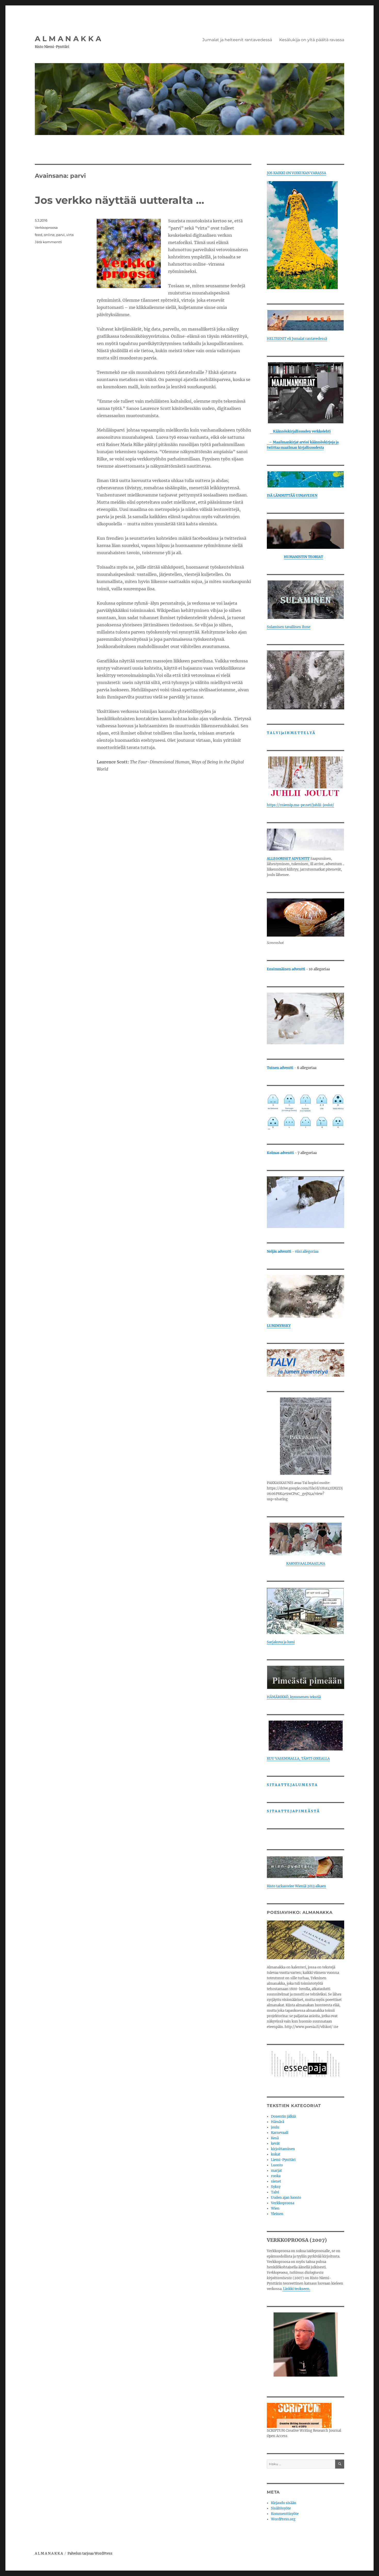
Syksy (276, 2187)
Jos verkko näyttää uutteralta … (120, 200)
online (49, 235)
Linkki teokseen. (296, 2289)
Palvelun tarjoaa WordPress (90, 2553)
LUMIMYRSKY (279, 1326)
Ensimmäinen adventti (286, 969)
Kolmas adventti (280, 1153)
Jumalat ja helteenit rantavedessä (237, 40)
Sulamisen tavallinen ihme (289, 627)
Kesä (275, 2138)
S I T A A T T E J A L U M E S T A (292, 1785)
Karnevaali (280, 2133)
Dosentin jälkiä (283, 2116)
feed (39, 235)
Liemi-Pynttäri (283, 2160)
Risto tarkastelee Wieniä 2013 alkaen (296, 1886)
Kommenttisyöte (285, 2514)
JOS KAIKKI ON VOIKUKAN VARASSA (296, 173)
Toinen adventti (281, 1068)
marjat (276, 2171)
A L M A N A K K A (68, 39)
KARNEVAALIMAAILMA (306, 1564)
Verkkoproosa (46, 228)
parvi (60, 235)
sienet (276, 2181)
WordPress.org (283, 2519)
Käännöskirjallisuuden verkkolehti (300, 431)
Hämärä (278, 2122)
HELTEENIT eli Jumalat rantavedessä (297, 339)
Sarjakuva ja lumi (281, 1642)
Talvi (275, 2192)
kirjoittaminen (283, 2149)
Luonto (277, 2165)
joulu (275, 2127)
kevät (275, 2144)
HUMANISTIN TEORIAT (303, 557)
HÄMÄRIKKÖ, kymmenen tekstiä (294, 1697)
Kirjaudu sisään (284, 2503)
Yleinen (277, 2214)
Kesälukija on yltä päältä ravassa (312, 40)
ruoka (276, 2176)
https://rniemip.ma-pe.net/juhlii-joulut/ (300, 805)
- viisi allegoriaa (293, 1252)
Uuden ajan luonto (286, 2198)
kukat (276, 2154)
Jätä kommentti (48, 242)
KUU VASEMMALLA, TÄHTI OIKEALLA (298, 1759)
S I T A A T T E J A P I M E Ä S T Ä (293, 1811)
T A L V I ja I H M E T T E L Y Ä (291, 733)
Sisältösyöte (281, 2508)
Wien (275, 2208)
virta (70, 235)
